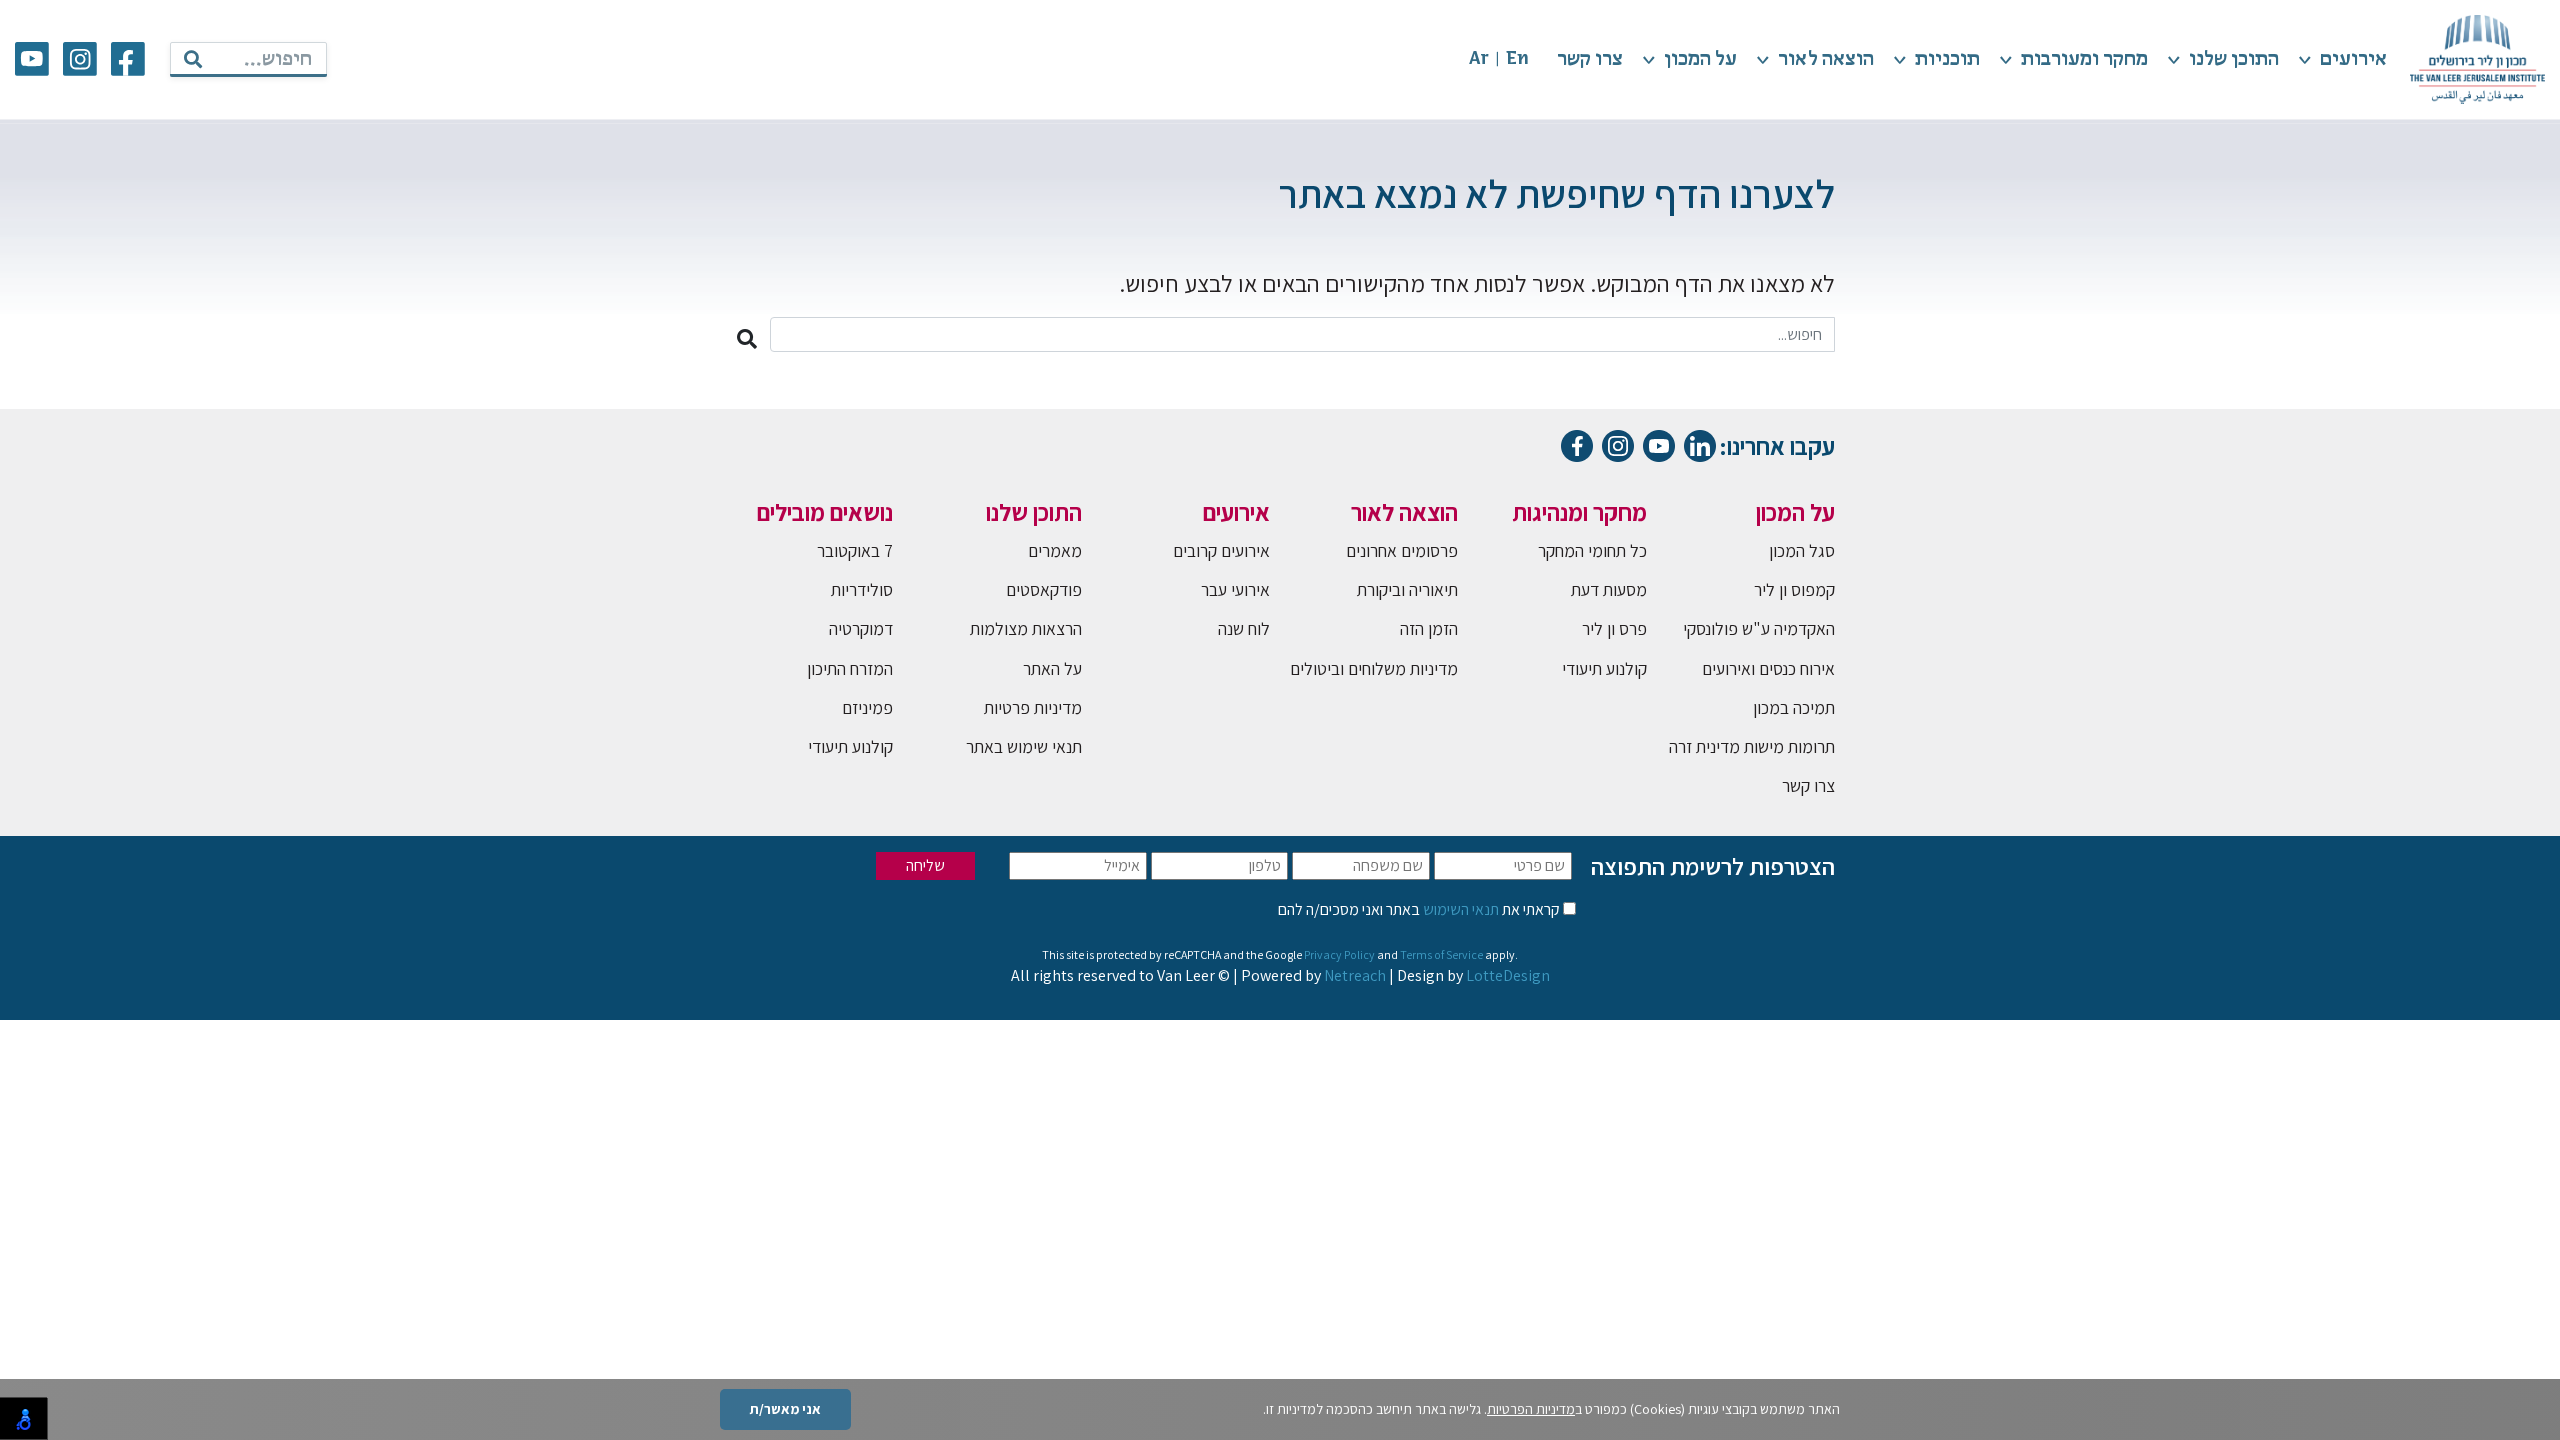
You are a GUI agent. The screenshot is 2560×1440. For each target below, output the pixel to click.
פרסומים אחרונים (1402, 550)
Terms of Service (1441, 954)
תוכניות (1947, 59)
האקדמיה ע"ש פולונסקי (1759, 628)
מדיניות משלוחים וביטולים (1374, 668)
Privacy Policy (1339, 954)
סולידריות (862, 589)
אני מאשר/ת (785, 1409)
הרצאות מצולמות (1026, 628)
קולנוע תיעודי (1604, 668)
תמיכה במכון (1794, 707)
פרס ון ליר (1614, 628)
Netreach (1355, 975)
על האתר (1052, 668)
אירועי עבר (1235, 589)
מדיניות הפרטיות (1531, 1409)
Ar (1479, 59)
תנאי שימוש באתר (1024, 746)
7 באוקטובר (855, 550)
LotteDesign (1508, 975)
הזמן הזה (1429, 628)
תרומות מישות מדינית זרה (1752, 746)
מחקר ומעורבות (2084, 59)
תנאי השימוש (1459, 909)
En (1517, 59)
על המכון (1700, 59)
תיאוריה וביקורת (1407, 589)
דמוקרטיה (861, 628)
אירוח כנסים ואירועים (1768, 668)
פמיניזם (867, 707)
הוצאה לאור (1826, 59)
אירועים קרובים (1221, 550)
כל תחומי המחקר (1592, 550)
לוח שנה (1244, 628)
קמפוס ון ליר (1794, 589)
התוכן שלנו (2234, 59)
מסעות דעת (1609, 589)
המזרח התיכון (850, 668)
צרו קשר (1590, 59)
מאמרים (1055, 550)
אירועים (2353, 59)
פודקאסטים (1044, 589)
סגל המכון (1802, 550)
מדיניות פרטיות (1033, 707)
